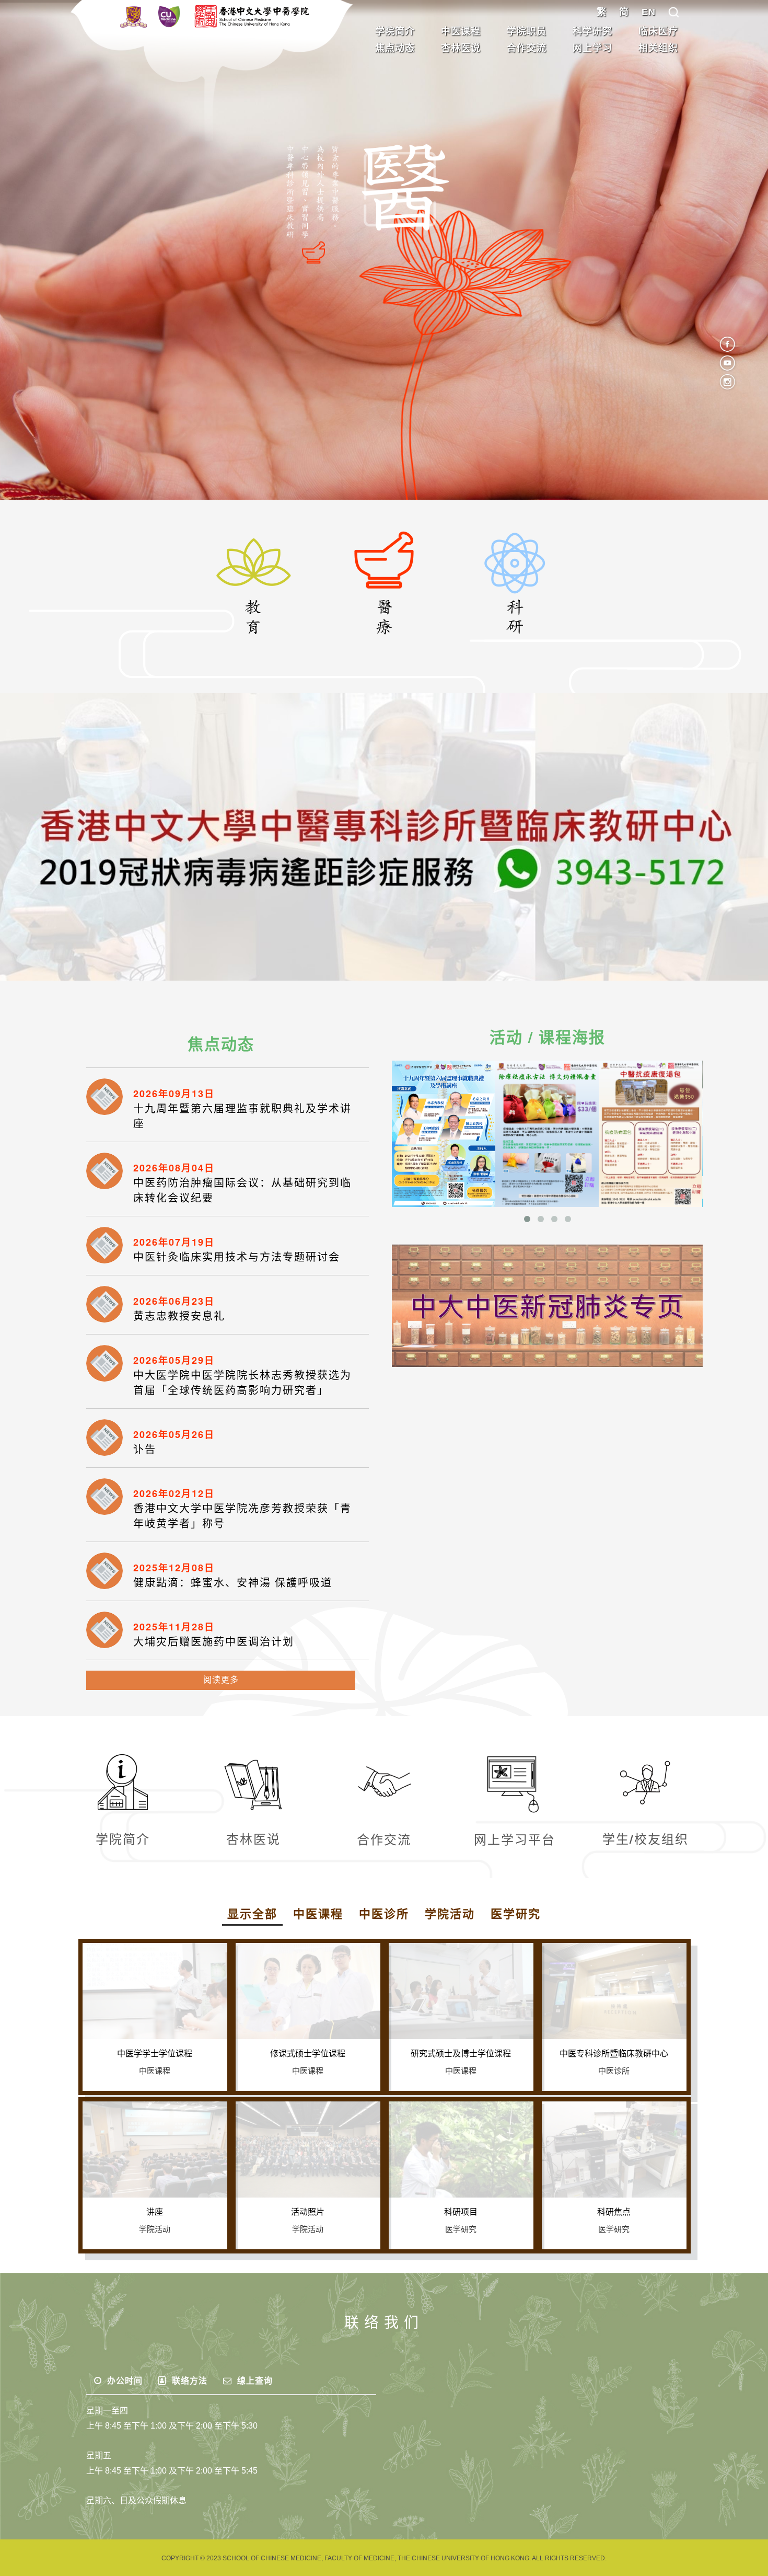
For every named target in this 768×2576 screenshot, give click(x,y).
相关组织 (658, 48)
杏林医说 (461, 48)
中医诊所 (384, 1914)
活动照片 (308, 2212)
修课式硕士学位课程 (308, 2054)
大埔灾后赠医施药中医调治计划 (214, 1642)
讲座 (155, 2212)
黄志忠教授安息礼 (179, 1316)
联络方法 (188, 2381)
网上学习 (592, 48)
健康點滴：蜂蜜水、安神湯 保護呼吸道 (233, 1583)
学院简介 (395, 31)
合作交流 (527, 48)
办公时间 (124, 2381)
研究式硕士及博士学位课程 (461, 2054)
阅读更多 (221, 1680)
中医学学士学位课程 (155, 2054)
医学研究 (516, 1914)
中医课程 (461, 31)
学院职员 (527, 31)
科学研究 (592, 31)
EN (649, 12)
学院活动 (450, 1914)
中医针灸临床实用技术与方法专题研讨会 (237, 1257)
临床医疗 (658, 31)
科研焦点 (614, 2212)
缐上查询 (254, 2381)
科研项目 (461, 2212)
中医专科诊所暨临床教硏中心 (614, 2054)
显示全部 (252, 1914)
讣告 (145, 1450)
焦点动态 (395, 48)
